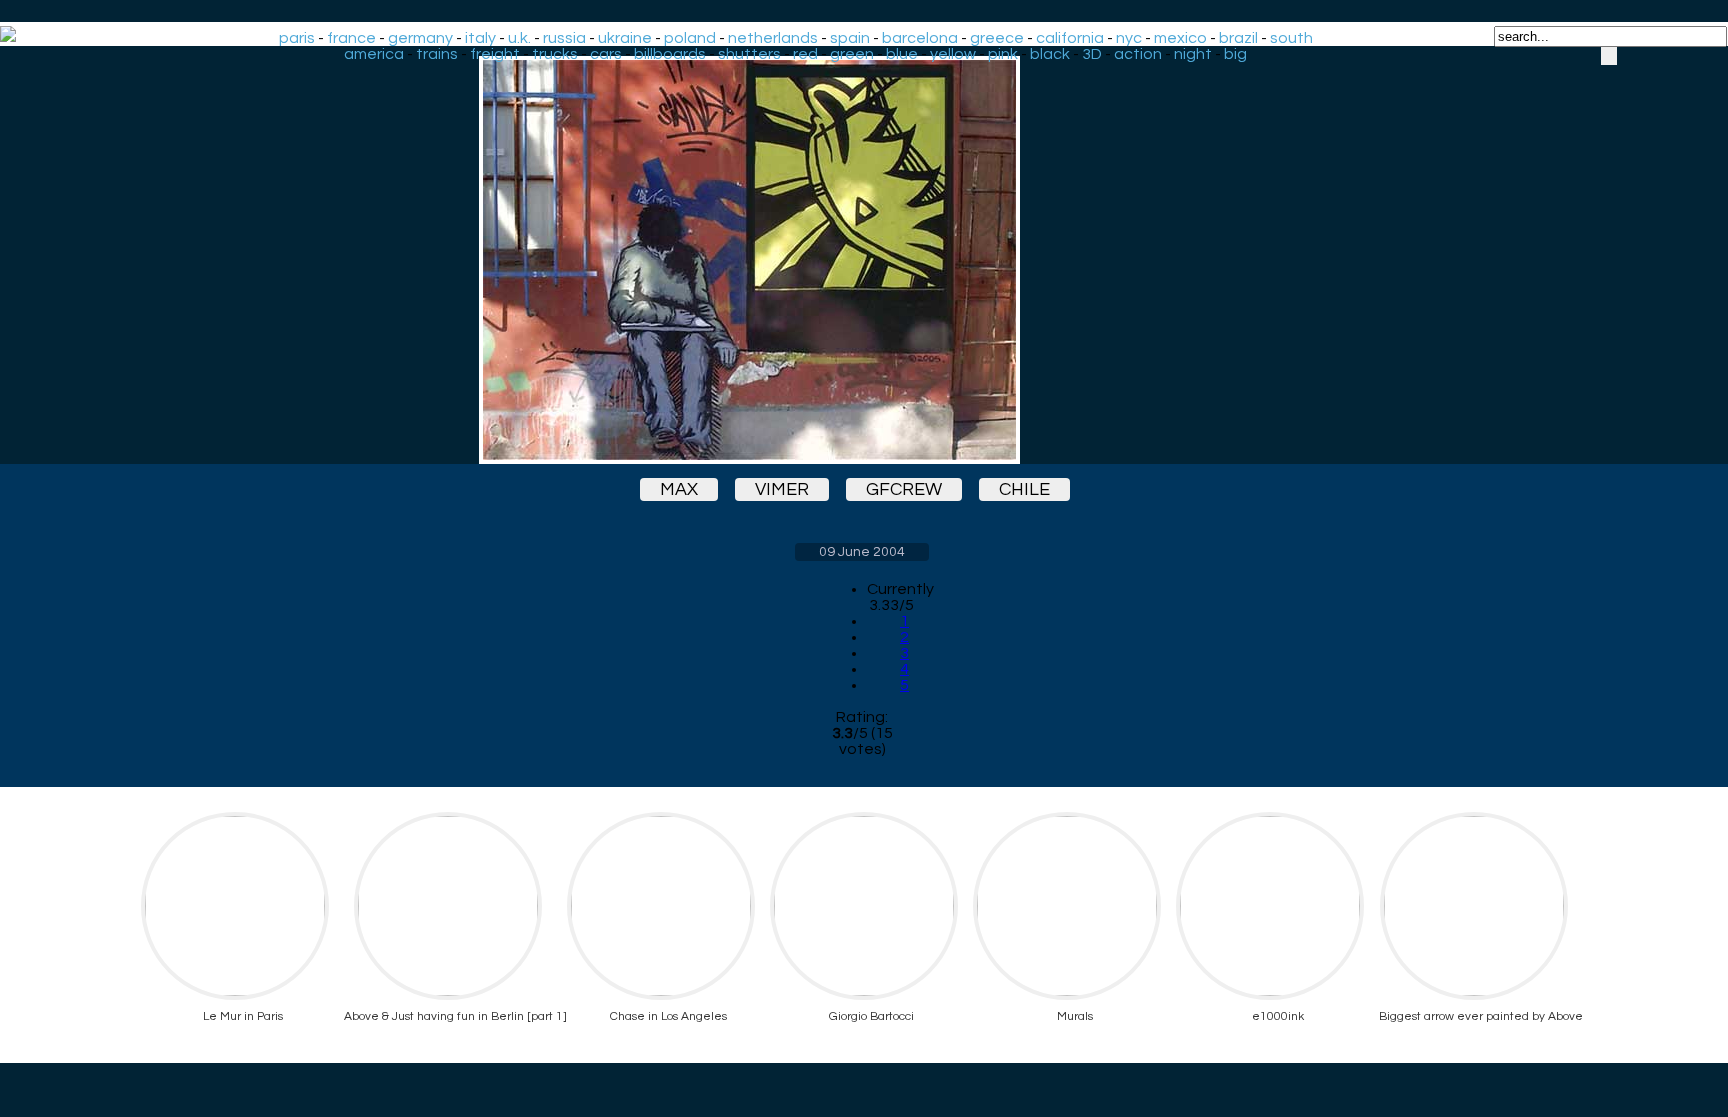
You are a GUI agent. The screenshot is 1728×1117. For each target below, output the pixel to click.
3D (1092, 54)
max (679, 489)
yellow (953, 54)
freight (495, 54)
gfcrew (904, 489)
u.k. (519, 38)
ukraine (625, 38)
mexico (1180, 38)
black (1050, 54)
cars (606, 54)
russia (564, 38)
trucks (555, 54)
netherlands (773, 38)
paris (297, 38)
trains (437, 54)
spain (850, 38)
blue (902, 54)
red (805, 54)
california (1070, 38)
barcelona (920, 38)
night (1193, 54)
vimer (782, 489)
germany (420, 38)
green (852, 54)
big (1235, 54)
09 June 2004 (862, 552)
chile (1024, 489)
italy (480, 38)
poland (690, 38)
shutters (749, 54)
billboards (670, 54)
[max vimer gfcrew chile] (862, 260)
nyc (1129, 38)
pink (1003, 54)
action (1138, 54)
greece (997, 38)
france (351, 38)
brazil (1238, 38)
